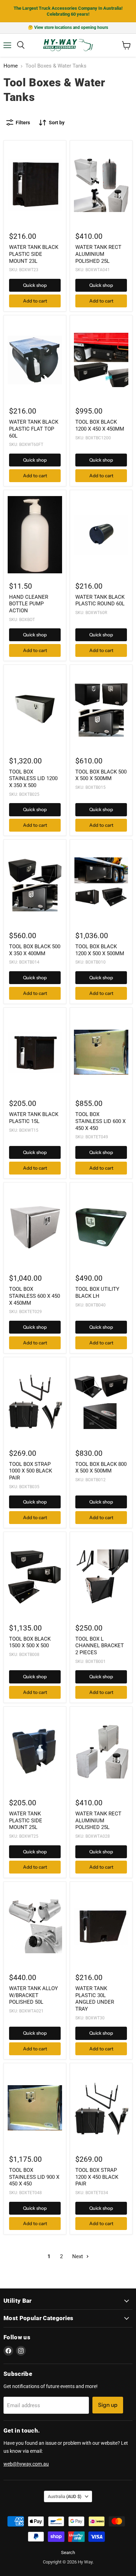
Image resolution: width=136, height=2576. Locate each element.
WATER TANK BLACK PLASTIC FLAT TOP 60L (34, 429)
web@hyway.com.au (26, 2464)
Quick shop (35, 285)
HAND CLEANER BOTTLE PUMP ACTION (29, 604)
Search (68, 2553)
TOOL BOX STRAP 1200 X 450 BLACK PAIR (97, 2177)
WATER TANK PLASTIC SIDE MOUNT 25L (26, 1820)
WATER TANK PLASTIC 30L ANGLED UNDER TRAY (95, 1999)
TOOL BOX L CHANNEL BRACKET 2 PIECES (100, 1646)
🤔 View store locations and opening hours (68, 28)
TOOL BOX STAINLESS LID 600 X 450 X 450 (100, 1121)
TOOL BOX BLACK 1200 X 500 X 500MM (100, 950)
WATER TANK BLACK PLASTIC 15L (34, 1118)
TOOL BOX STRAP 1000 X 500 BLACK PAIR (31, 1471)
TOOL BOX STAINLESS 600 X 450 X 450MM (35, 1296)
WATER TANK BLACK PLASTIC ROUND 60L (100, 600)
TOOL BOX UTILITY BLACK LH (97, 1293)
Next (78, 2256)
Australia (65, 2496)
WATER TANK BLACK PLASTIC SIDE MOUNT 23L (34, 254)
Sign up (108, 2405)
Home (11, 66)
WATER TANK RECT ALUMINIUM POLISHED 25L (98, 254)
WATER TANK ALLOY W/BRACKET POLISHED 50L (33, 1995)
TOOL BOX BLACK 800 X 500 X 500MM (101, 1468)
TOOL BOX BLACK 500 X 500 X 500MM (101, 775)
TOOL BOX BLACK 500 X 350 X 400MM (35, 950)
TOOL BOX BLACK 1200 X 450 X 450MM (100, 425)
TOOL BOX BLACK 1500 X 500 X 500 (30, 1642)
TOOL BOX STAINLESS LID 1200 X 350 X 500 (33, 779)
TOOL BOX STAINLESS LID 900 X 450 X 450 (34, 2177)
